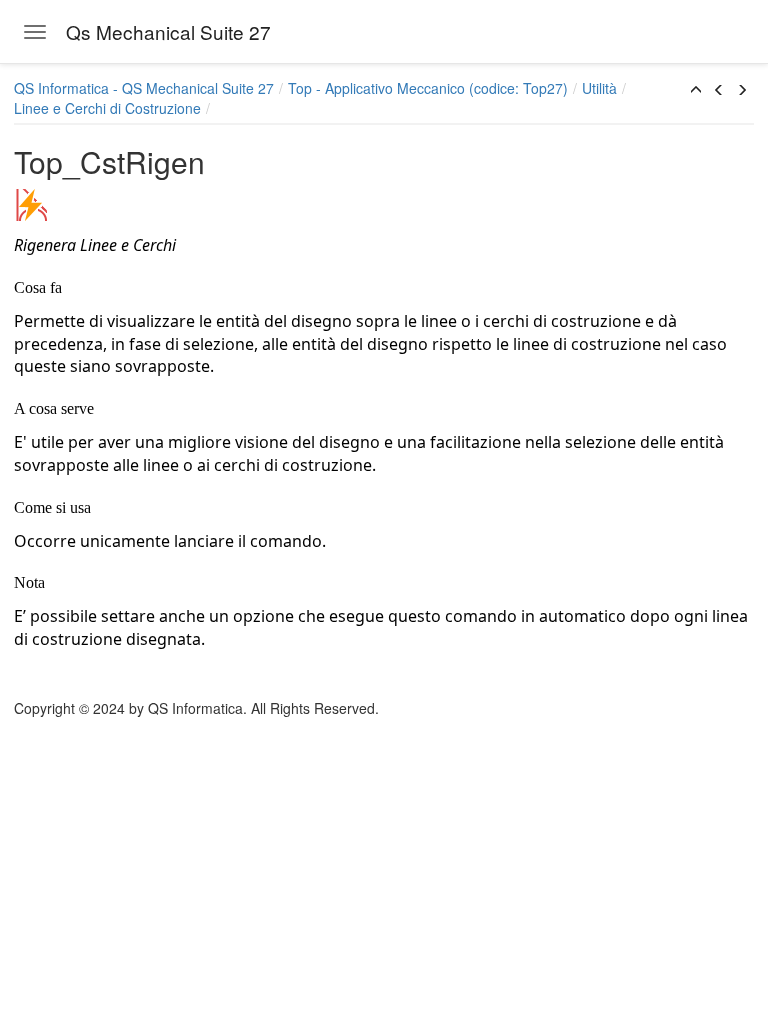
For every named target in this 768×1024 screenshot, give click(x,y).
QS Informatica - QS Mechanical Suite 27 (144, 88)
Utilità (599, 88)
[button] (696, 90)
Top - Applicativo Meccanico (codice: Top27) (428, 88)
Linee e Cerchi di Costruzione (107, 108)
